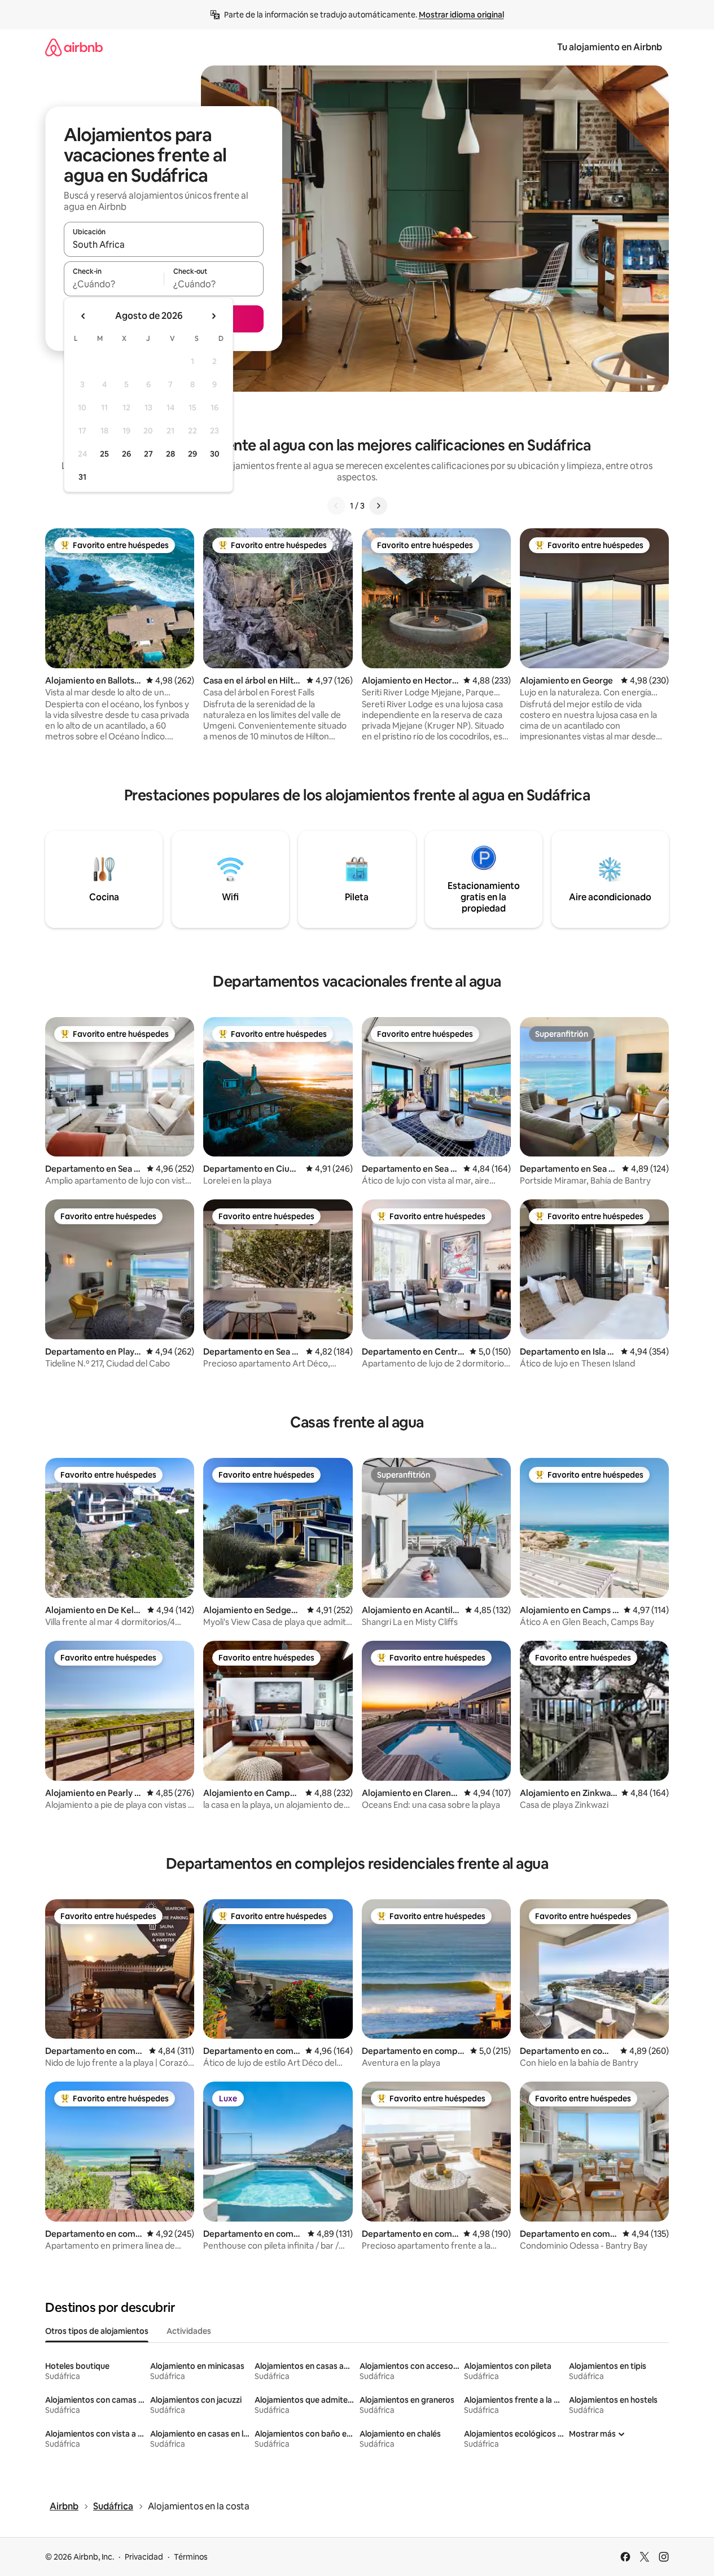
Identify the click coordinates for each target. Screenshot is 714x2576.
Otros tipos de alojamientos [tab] (97, 2331)
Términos (191, 2557)
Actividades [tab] (189, 2331)
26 (126, 454)
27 (148, 454)
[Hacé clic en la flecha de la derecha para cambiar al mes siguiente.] (213, 316)
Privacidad (144, 2557)
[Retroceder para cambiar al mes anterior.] (84, 316)
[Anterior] (336, 506)
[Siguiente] (378, 506)
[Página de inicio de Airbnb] (74, 47)
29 (192, 454)
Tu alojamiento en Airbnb (610, 47)
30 (215, 454)
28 (170, 454)
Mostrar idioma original (461, 15)
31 (82, 477)
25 (104, 454)
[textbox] (114, 284)
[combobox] (164, 244)
